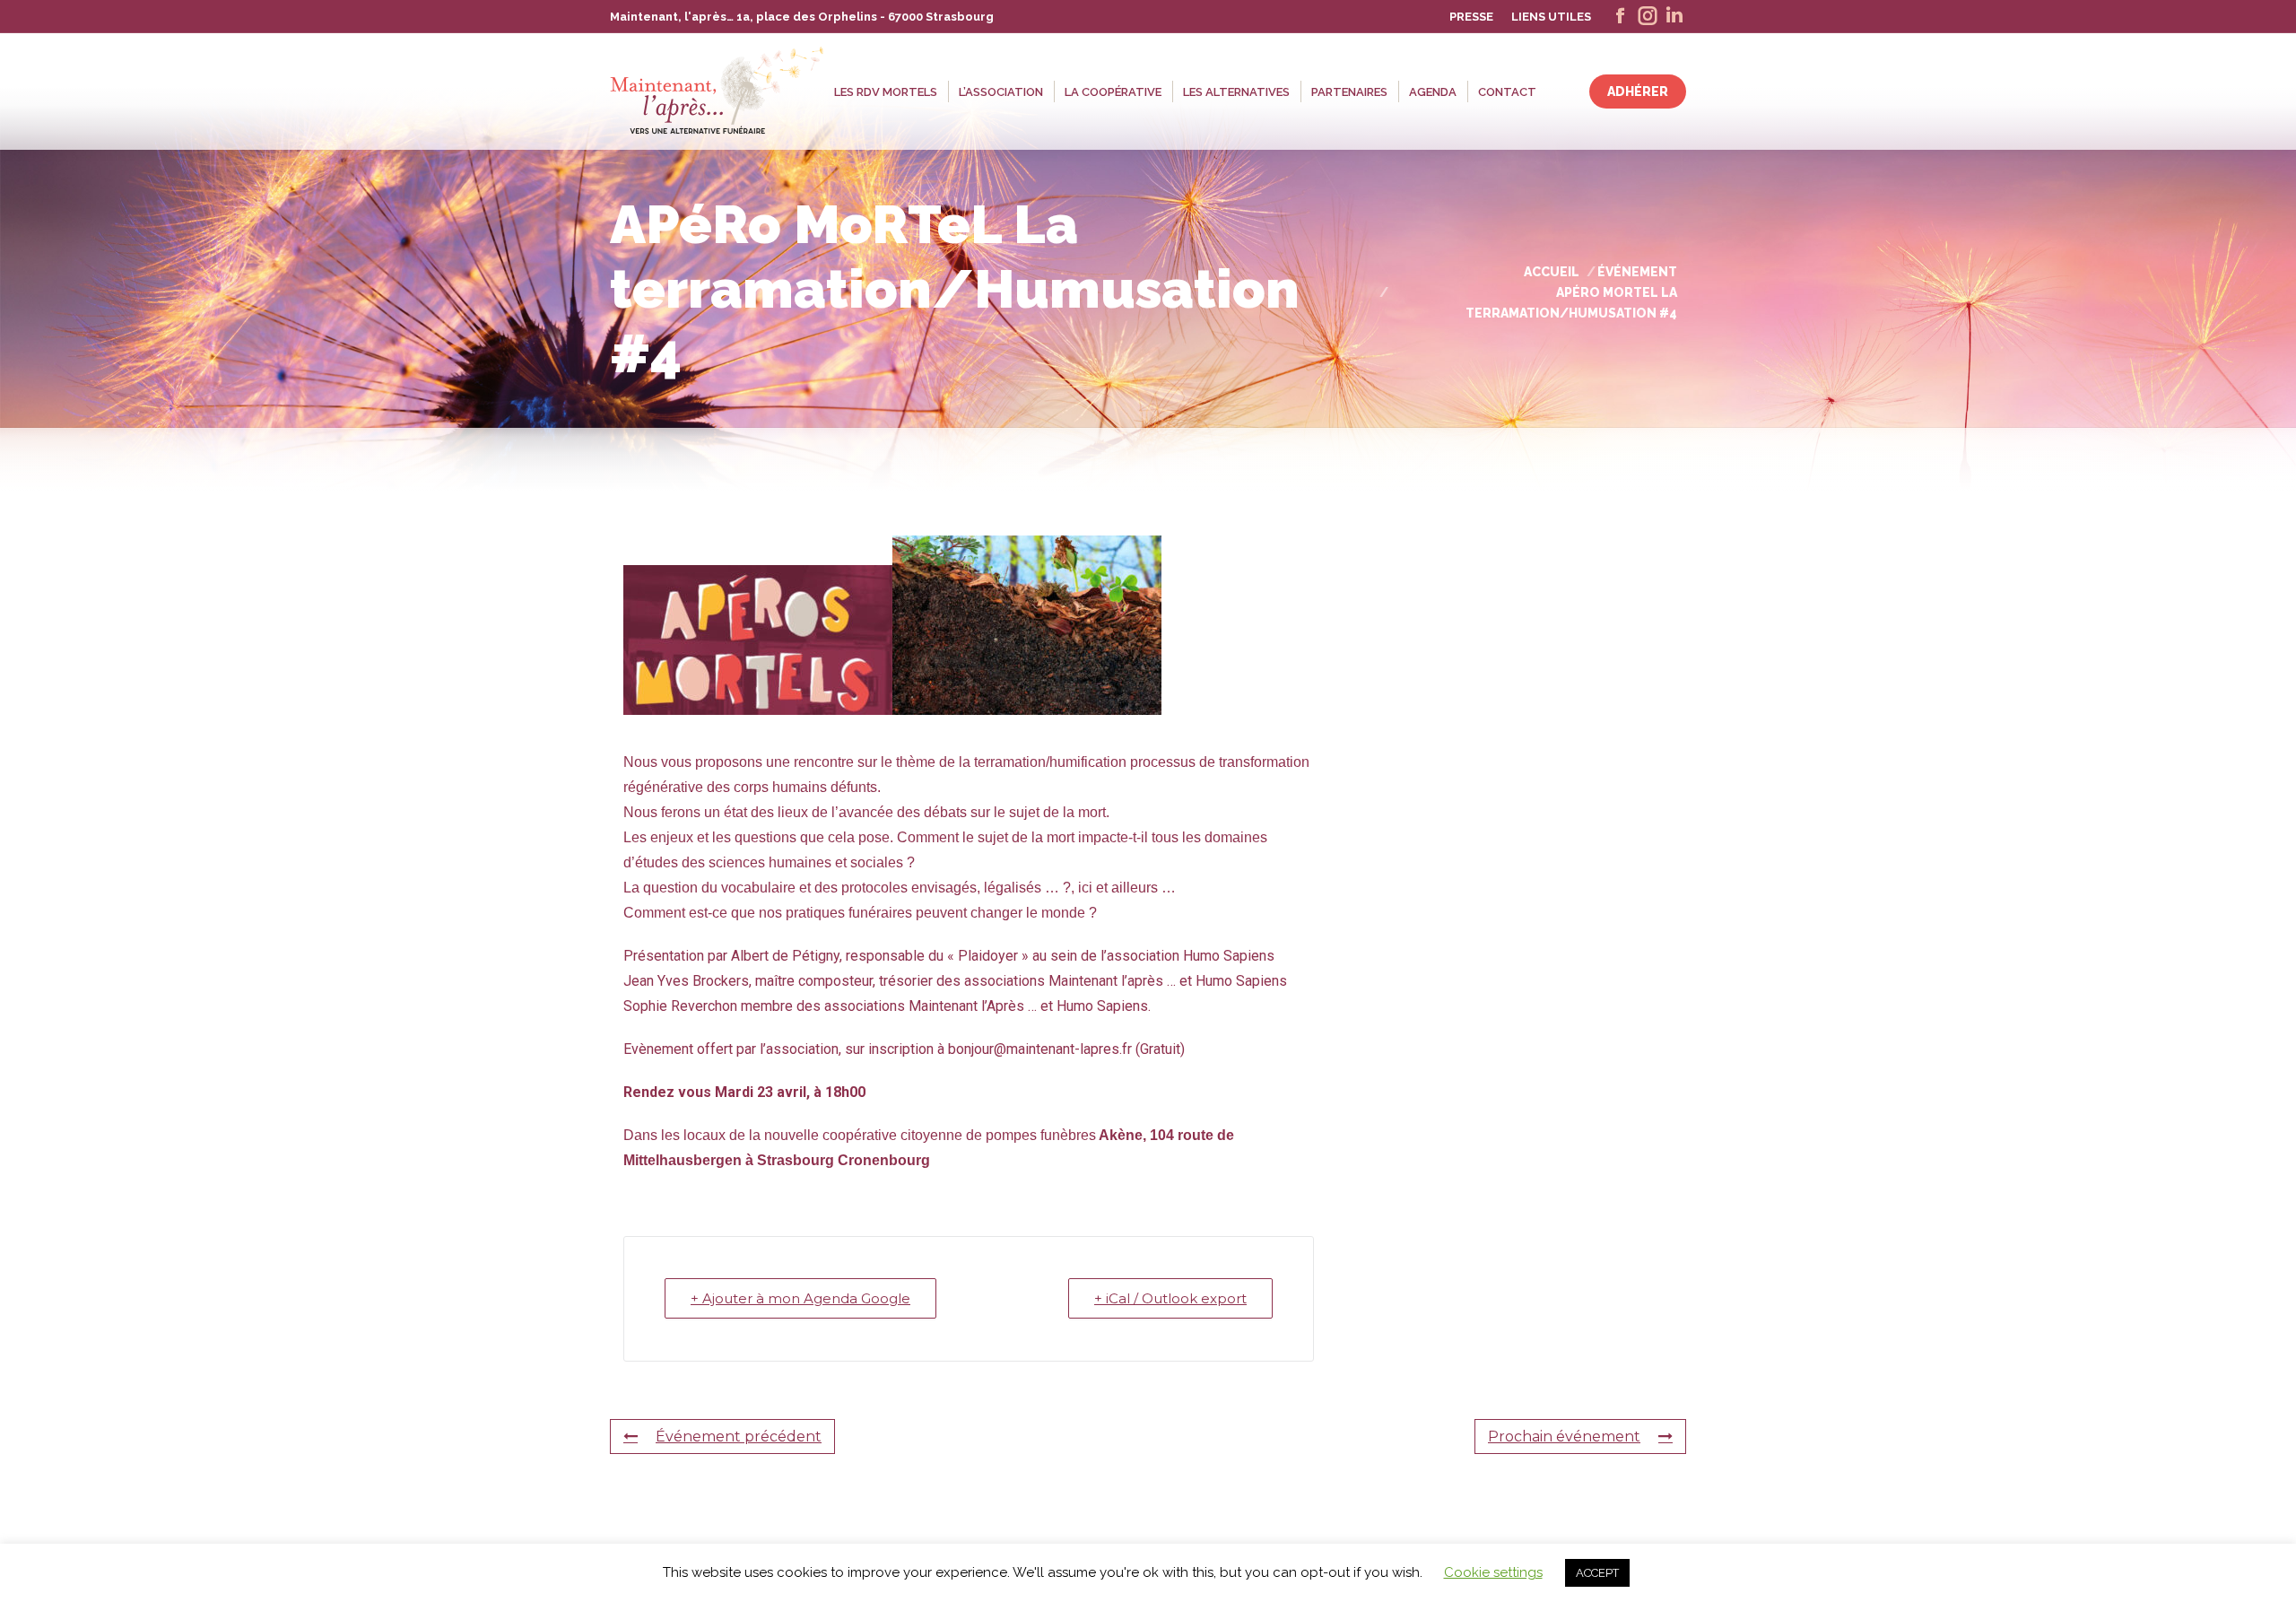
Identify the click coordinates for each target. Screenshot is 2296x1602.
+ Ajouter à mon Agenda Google (800, 1298)
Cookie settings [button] (1493, 1572)
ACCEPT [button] (1597, 1573)
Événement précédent (739, 1437)
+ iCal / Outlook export (1170, 1298)
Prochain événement (1564, 1437)
